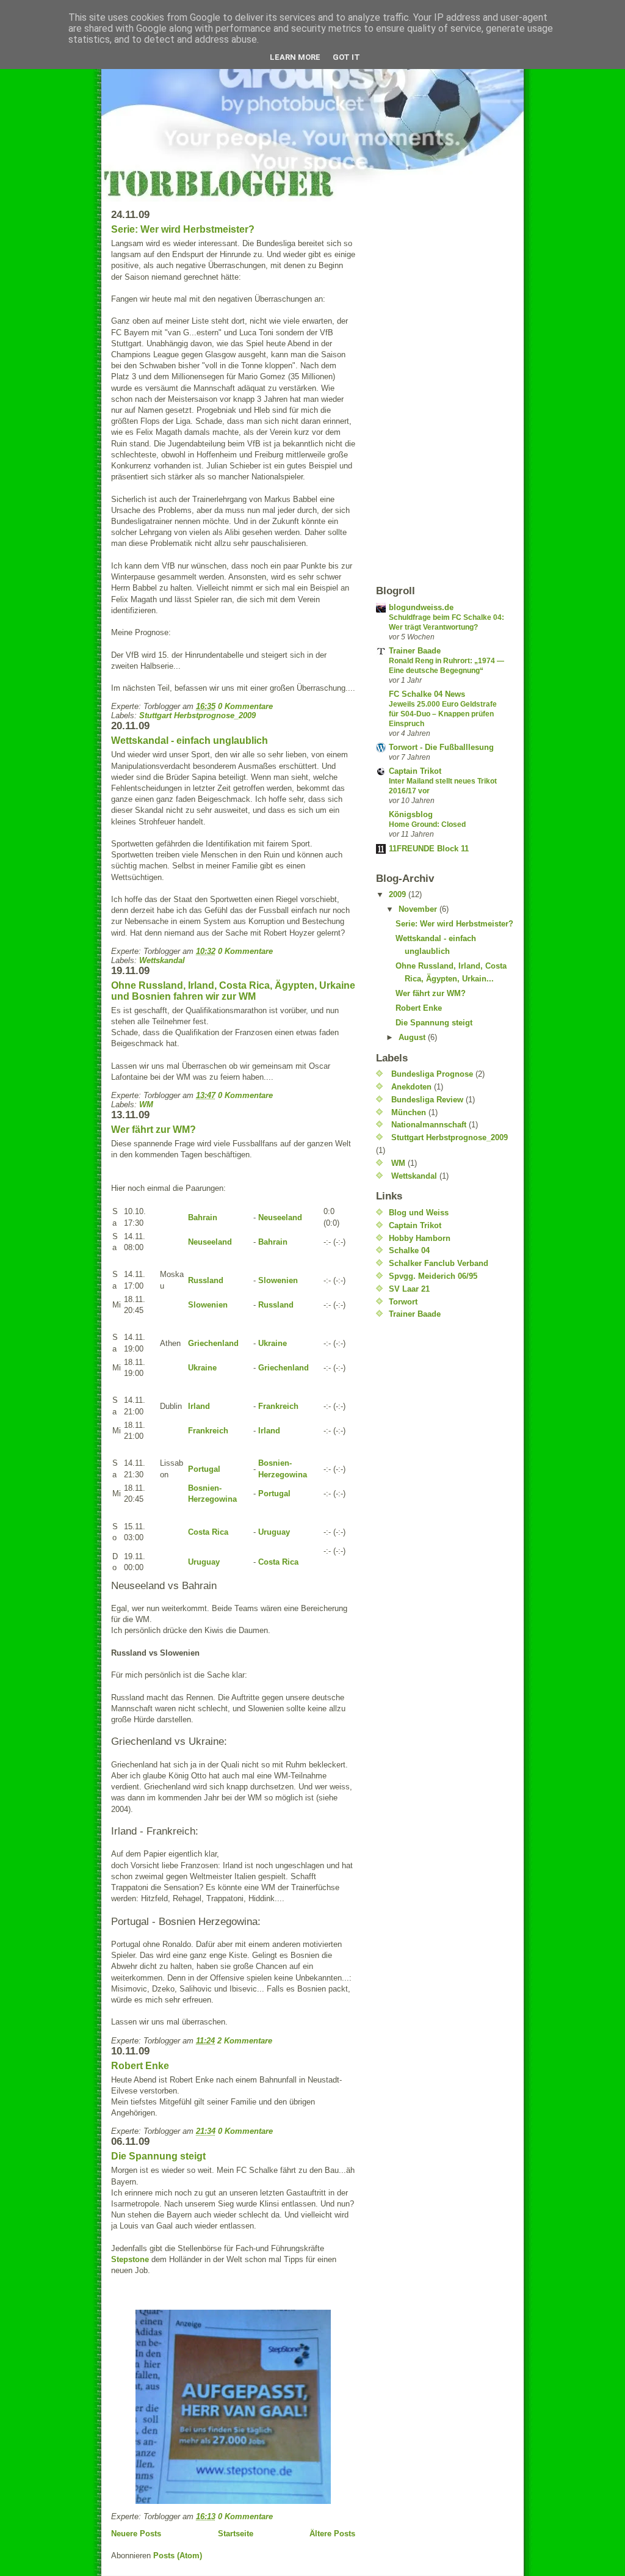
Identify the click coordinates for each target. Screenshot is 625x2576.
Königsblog (411, 814)
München (409, 1112)
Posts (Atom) (178, 2556)
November (419, 909)
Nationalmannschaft (429, 1125)
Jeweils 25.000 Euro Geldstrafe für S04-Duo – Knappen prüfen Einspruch (443, 714)
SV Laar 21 (409, 1289)
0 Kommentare (245, 706)
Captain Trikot (415, 771)
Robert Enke (140, 2066)
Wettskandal (162, 960)
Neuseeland (280, 1217)
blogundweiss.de (421, 607)
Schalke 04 (409, 1250)
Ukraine (273, 1343)
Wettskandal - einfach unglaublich (190, 740)
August (413, 1037)
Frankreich (278, 1406)
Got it (346, 57)
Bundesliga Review (427, 1100)
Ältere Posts (332, 2534)
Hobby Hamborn (420, 1238)
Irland (199, 1406)
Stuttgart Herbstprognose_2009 (197, 715)
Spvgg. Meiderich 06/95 (433, 1276)
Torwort (403, 1302)
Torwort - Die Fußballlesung (441, 747)
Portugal (204, 1469)
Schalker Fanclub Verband (439, 1263)
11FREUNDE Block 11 (429, 849)
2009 (399, 894)
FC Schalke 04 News (427, 694)
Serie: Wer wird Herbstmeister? (183, 229)
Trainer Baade (415, 651)
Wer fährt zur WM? (154, 1130)
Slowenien (278, 1280)
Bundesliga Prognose (432, 1074)
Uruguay (274, 1532)
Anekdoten (411, 1087)
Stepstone (130, 2259)
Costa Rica (208, 1532)
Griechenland (213, 1343)
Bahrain (203, 1217)
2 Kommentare (245, 2041)
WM (146, 1104)
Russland (206, 1280)
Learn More (295, 57)
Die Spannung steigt (158, 2156)
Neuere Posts (136, 2534)
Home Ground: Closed (427, 824)
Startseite (236, 2534)
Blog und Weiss (419, 1213)
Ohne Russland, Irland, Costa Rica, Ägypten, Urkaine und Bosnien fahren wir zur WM (233, 991)
